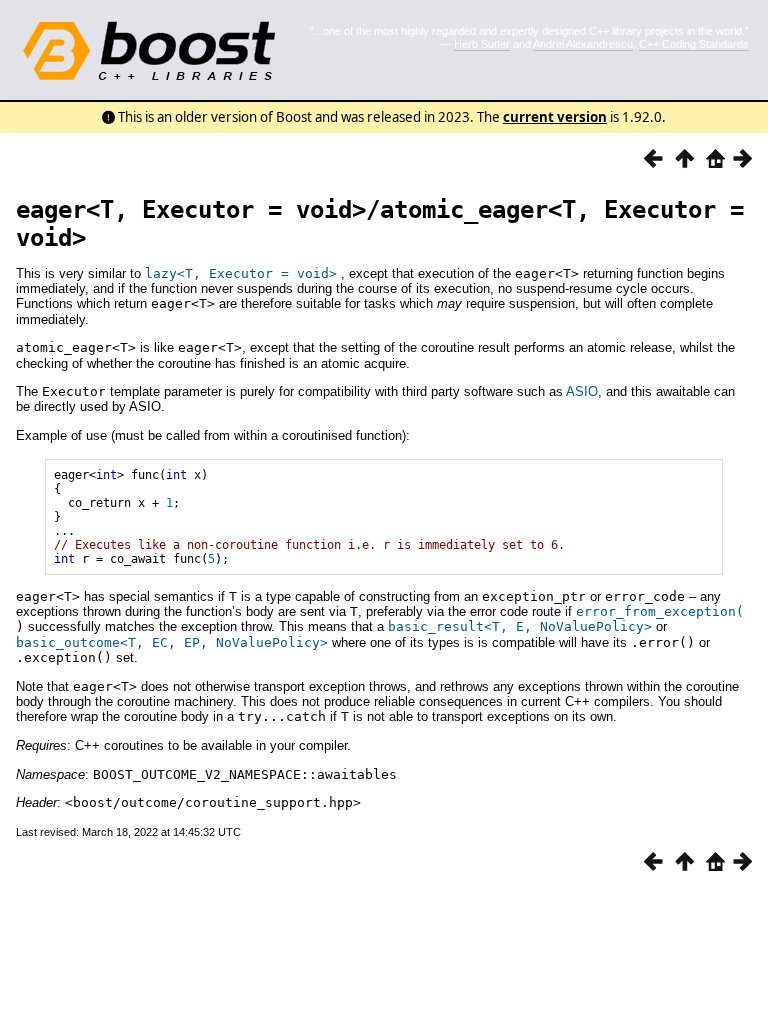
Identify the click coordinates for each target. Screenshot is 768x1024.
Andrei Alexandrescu (583, 44)
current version (555, 117)
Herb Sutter (482, 44)
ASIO (582, 391)
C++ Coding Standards (694, 44)
